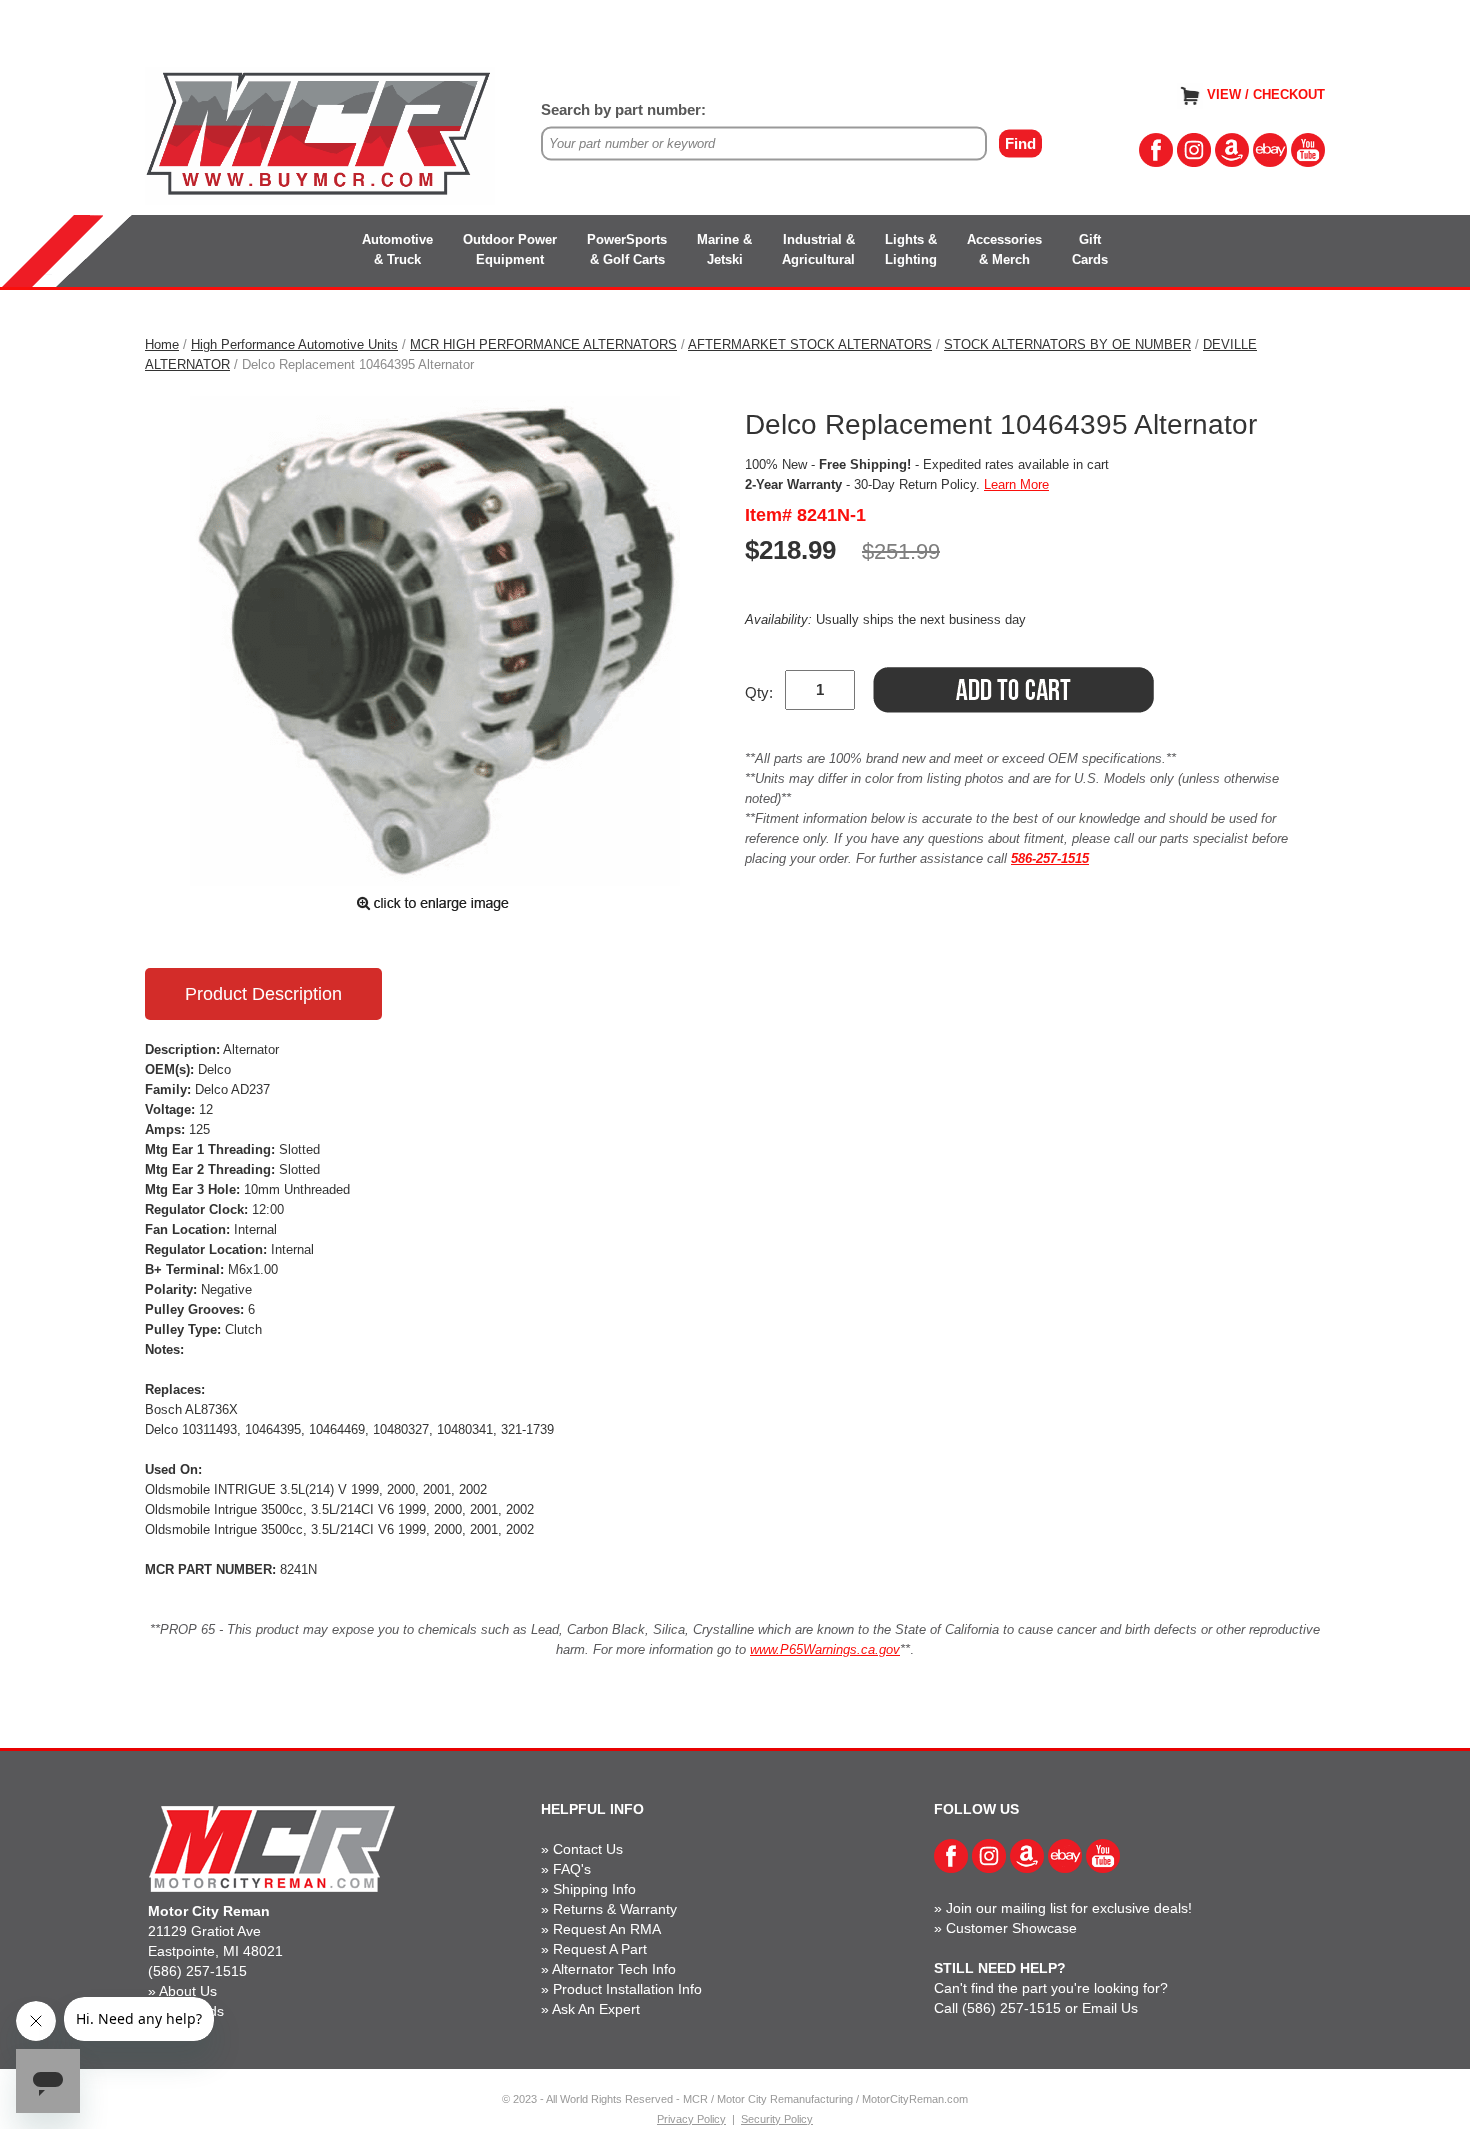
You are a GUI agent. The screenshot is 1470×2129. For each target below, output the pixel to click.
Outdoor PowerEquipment (510, 249)
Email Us (1110, 2008)
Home (162, 344)
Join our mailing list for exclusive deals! (1069, 1908)
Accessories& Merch (1004, 249)
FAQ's (572, 1869)
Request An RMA (607, 1929)
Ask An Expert (596, 2009)
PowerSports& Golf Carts (627, 249)
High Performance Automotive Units (294, 344)
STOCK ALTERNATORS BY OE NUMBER (1067, 344)
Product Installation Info (627, 1989)
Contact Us (588, 1849)
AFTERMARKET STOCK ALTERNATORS (810, 344)
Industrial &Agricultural (818, 249)
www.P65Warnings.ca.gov (825, 1649)
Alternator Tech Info (614, 1969)
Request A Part (600, 1949)
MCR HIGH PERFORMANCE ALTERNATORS (543, 344)
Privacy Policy (691, 2119)
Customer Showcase (1011, 1928)
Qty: (759, 692)
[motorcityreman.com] (320, 134)
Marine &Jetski (724, 249)
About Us (188, 1991)
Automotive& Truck (397, 249)
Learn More (1016, 484)
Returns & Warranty (615, 1909)
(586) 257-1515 (197, 1971)
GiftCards (1090, 249)
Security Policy (777, 2119)
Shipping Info (594, 1889)
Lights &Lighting (911, 249)
